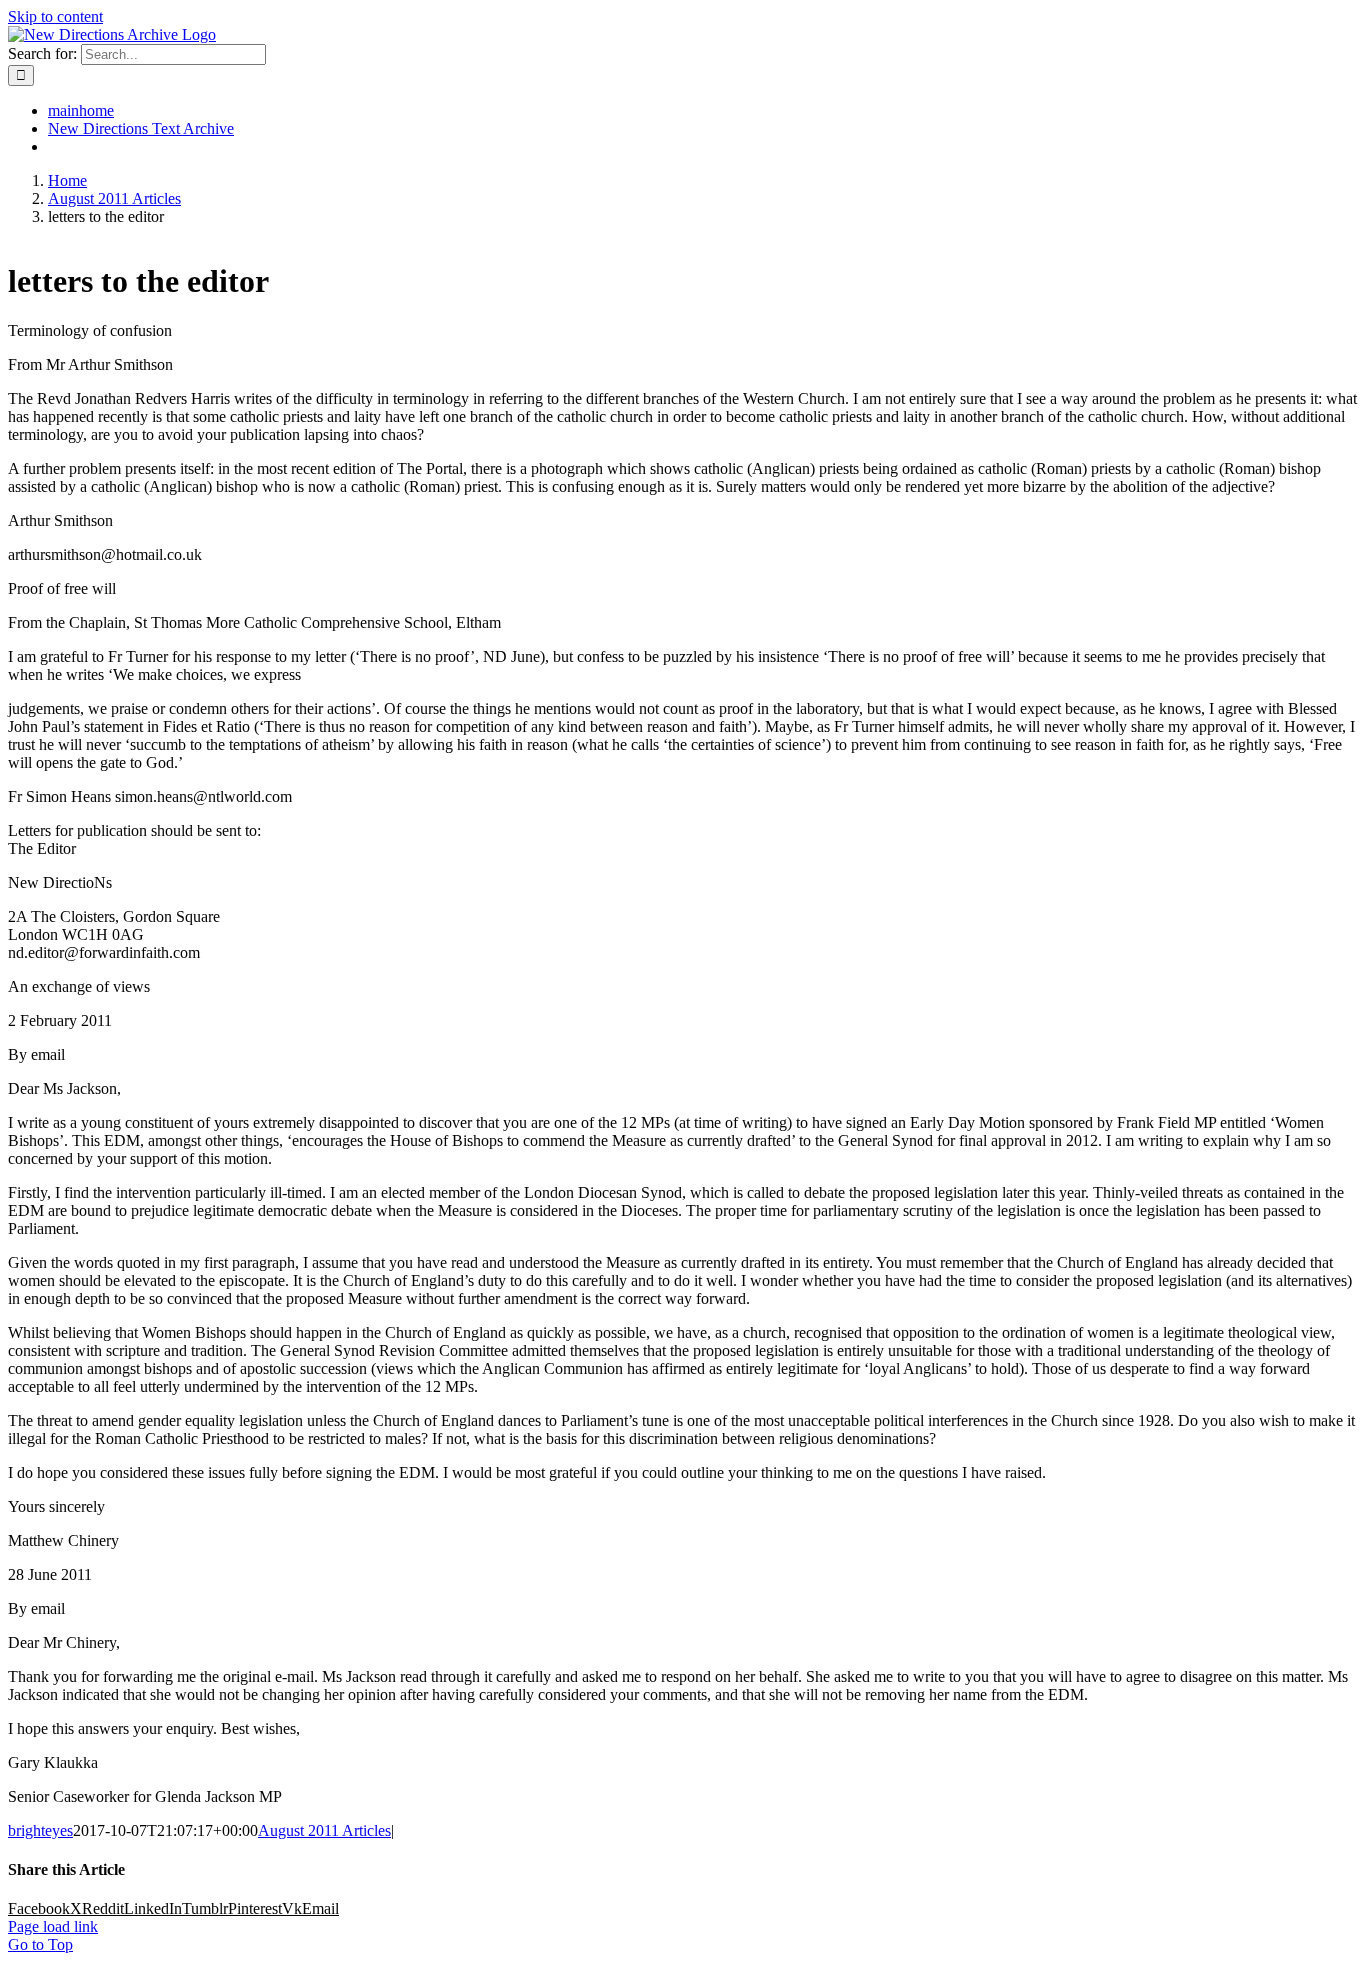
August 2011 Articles (324, 1830)
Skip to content (55, 16)
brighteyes (40, 1830)
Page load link (53, 1926)
